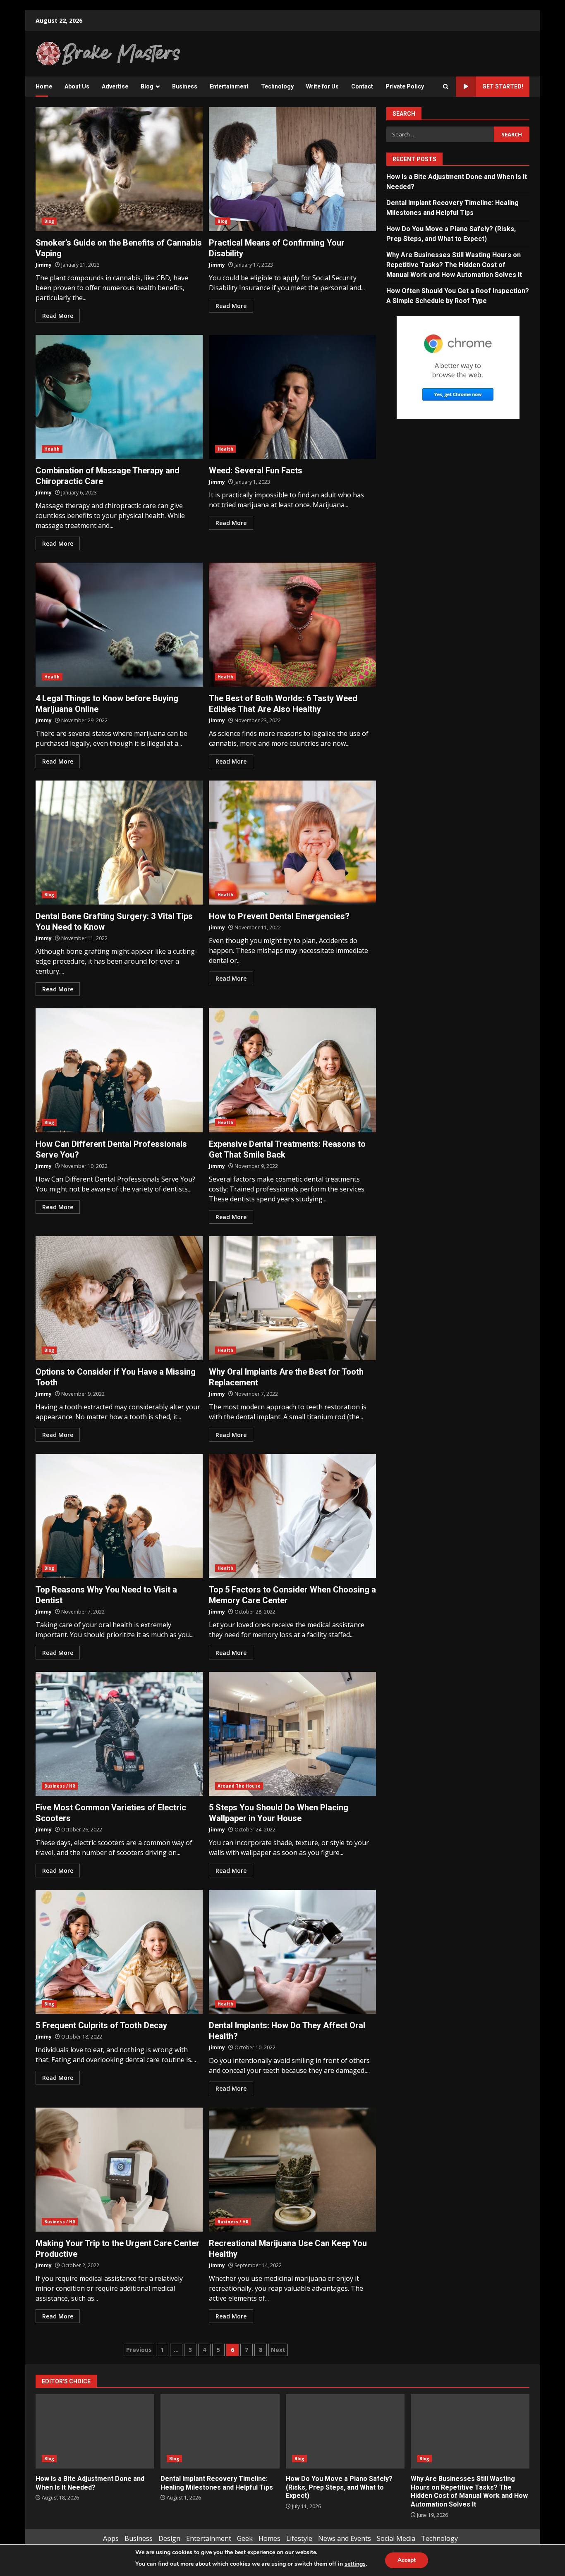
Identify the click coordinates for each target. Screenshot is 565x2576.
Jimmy (44, 265)
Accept (407, 2560)
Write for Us (322, 86)
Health (52, 449)
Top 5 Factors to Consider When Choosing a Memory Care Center (292, 1516)
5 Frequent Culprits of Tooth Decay (119, 1952)
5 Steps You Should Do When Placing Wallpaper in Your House (292, 1734)
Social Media (396, 2538)
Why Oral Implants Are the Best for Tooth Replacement (292, 1298)
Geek (245, 2538)
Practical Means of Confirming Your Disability (292, 169)
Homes (269, 2538)
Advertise (115, 86)
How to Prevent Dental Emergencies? (292, 843)
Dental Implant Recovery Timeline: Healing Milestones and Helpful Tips (220, 2431)
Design (169, 2538)
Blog (147, 86)
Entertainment (229, 86)
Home (44, 86)
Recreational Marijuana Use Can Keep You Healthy (292, 2170)
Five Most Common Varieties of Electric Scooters (119, 1734)
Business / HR (60, 1786)
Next (278, 2350)
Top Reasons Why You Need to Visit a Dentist (119, 1516)
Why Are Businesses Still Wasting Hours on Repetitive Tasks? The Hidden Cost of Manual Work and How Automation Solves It (454, 265)
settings (355, 2564)
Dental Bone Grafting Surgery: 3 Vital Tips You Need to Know (119, 843)
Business (185, 86)
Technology (277, 86)
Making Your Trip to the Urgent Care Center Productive (119, 2170)
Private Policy (405, 86)
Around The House (239, 1786)
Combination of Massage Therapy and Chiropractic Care (119, 397)
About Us (77, 86)
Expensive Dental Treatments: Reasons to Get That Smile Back (292, 1070)
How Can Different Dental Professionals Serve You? (119, 1070)
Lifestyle (299, 2538)
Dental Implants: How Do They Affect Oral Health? (292, 1952)
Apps (111, 2538)
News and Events (345, 2538)
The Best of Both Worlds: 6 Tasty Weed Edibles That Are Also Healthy (292, 625)
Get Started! (503, 86)
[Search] (446, 87)
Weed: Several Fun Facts (292, 397)
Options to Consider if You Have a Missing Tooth (119, 1298)
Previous (139, 2350)
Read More (58, 316)
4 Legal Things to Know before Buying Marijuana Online (119, 625)
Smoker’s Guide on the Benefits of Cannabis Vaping (119, 169)
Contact (362, 86)
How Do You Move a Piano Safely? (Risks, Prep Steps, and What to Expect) (345, 2431)
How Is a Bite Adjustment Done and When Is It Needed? (95, 2431)
